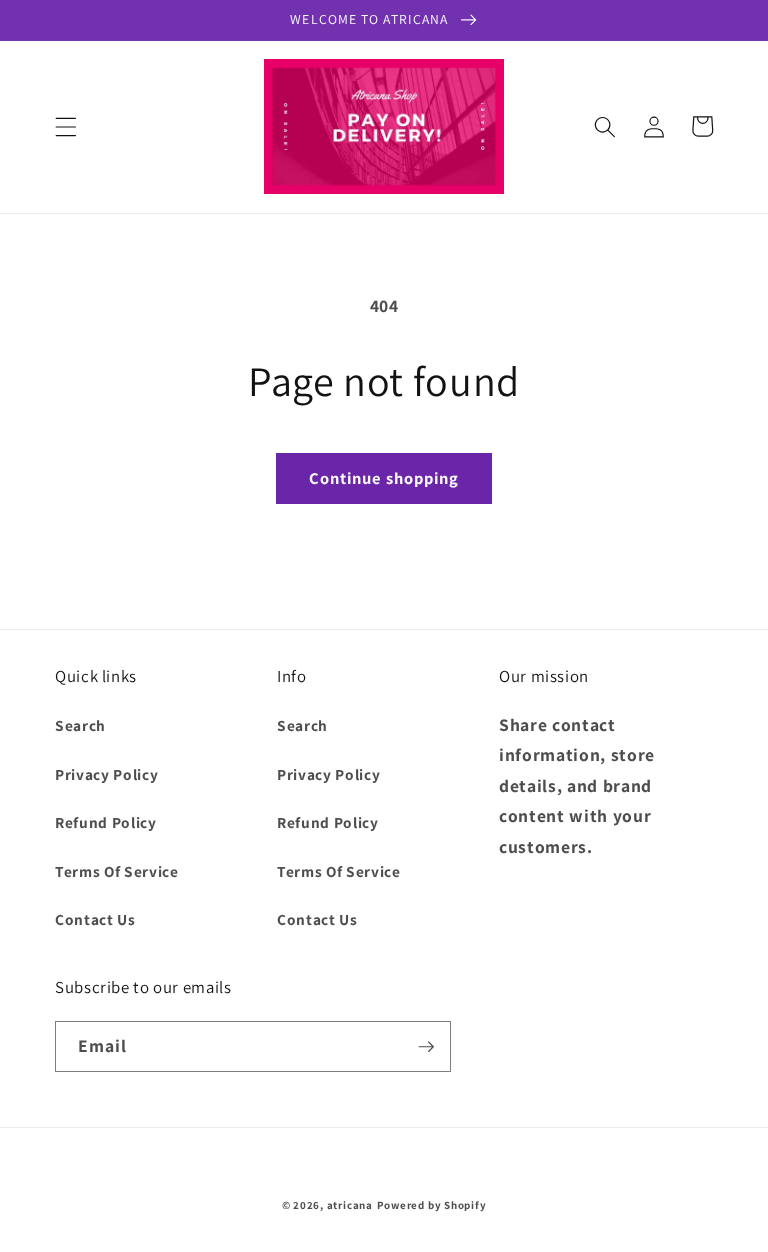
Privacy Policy (106, 774)
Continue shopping (384, 478)
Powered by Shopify (432, 1205)
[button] (66, 126)
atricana (350, 1205)
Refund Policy (106, 822)
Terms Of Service (117, 871)
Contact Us (95, 919)
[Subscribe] (426, 1047)
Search (80, 725)
